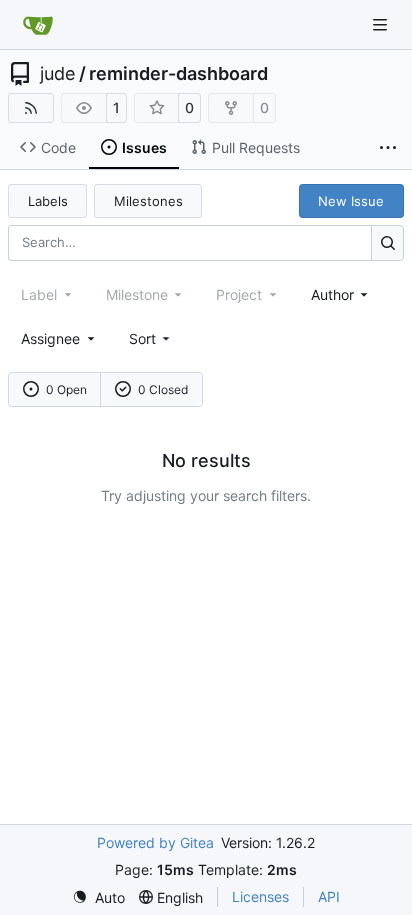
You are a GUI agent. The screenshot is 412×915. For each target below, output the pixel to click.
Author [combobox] (332, 294)
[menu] (151, 338)
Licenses (260, 896)
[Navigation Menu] (382, 24)
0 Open (66, 389)
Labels (48, 201)
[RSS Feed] (31, 108)
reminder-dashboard (178, 74)
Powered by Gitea (155, 842)
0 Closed (163, 389)
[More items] (388, 148)
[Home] (38, 25)
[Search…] (387, 242)
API (329, 896)
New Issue (351, 201)
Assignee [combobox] (50, 338)
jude (57, 74)
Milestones (148, 201)
